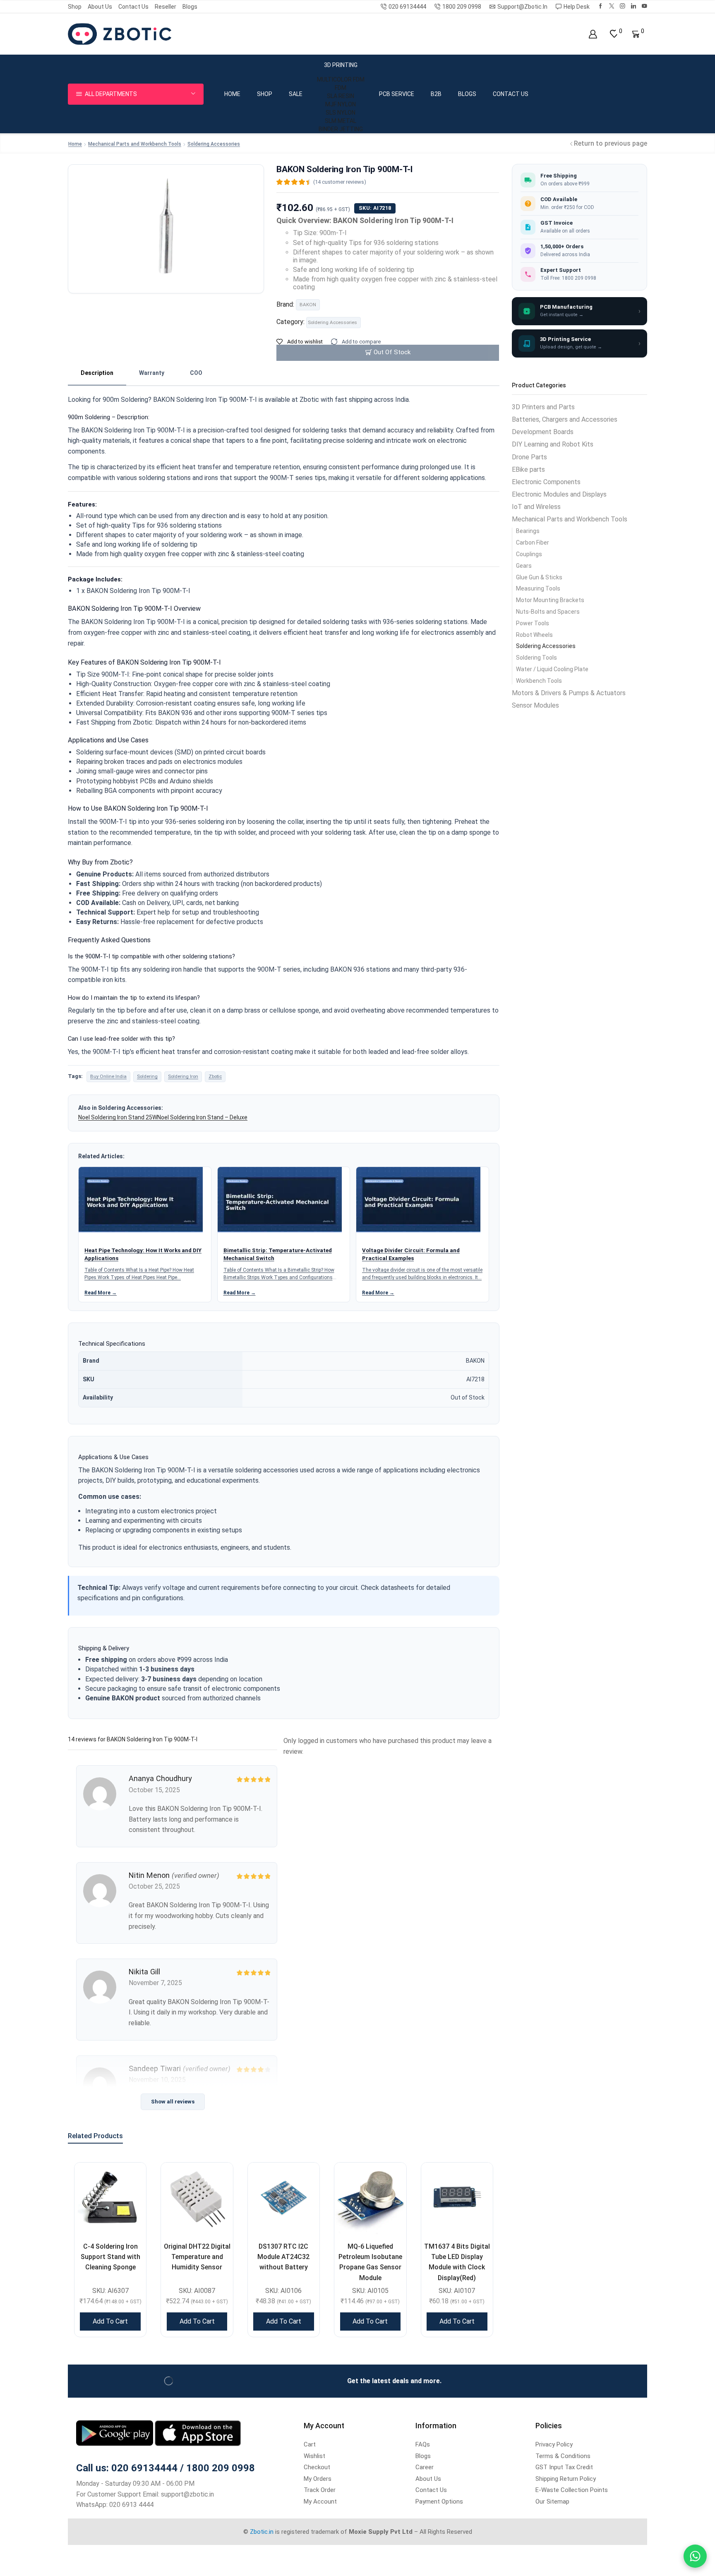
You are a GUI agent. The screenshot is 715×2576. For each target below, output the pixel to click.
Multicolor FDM (341, 79)
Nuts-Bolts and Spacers (548, 612)
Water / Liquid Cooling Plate (552, 669)
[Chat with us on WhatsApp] (695, 2556)
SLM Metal (341, 121)
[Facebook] (601, 6)
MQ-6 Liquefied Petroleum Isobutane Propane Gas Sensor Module (370, 2262)
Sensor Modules (535, 705)
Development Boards (543, 432)
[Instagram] (623, 6)
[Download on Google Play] (115, 2433)
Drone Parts (529, 457)
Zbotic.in (262, 2532)
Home (232, 94)
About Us (100, 7)
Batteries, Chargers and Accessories (565, 419)
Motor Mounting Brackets (550, 600)
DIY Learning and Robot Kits (553, 444)
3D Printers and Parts (543, 407)
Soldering (147, 1076)
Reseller (166, 7)
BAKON (308, 305)
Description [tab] (97, 373)
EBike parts (528, 469)
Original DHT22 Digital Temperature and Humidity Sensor (197, 2257)
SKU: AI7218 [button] (375, 208)
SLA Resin (341, 96)
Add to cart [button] (110, 2321)
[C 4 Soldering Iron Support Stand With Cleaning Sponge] (110, 2198)
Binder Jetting (341, 129)
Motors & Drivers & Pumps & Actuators (569, 693)
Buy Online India (108, 1076)
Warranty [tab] (152, 373)
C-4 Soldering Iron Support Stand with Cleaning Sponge (110, 2257)
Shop (75, 7)
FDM (341, 88)
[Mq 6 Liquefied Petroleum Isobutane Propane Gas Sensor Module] (370, 2198)
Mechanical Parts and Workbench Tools (135, 144)
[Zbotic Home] (120, 34)
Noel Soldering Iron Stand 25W (118, 1117)
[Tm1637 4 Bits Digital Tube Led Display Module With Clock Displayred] (457, 2198)
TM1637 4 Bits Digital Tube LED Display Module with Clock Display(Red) (457, 2262)
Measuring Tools (538, 588)
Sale (296, 94)
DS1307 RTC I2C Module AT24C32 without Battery (283, 2257)
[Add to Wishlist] (130, 2179)
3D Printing (341, 65)
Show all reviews (173, 2102)
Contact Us (133, 7)
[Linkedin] (634, 6)
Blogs (190, 7)
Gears (524, 566)
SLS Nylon (341, 113)
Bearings (528, 531)
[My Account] (593, 34)
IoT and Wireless (536, 507)
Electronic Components (546, 482)
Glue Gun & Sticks (539, 577)
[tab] (97, 373)
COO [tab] (196, 373)
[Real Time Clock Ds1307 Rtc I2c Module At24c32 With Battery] (284, 2198)
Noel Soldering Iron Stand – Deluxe (202, 1117)
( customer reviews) (340, 182)
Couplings (529, 554)
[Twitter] (612, 6)
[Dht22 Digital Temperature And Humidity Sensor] (197, 2198)
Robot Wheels (534, 635)
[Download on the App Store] (198, 2433)
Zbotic (215, 1076)
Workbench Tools (539, 681)
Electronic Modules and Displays (559, 494)
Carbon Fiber (533, 543)
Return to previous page (611, 143)
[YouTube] (644, 6)
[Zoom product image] (166, 227)
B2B (436, 94)
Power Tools (533, 623)
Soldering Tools (536, 658)
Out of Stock (392, 352)
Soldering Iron (183, 1076)
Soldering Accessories (214, 144)
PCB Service (397, 94)
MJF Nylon (341, 104)
